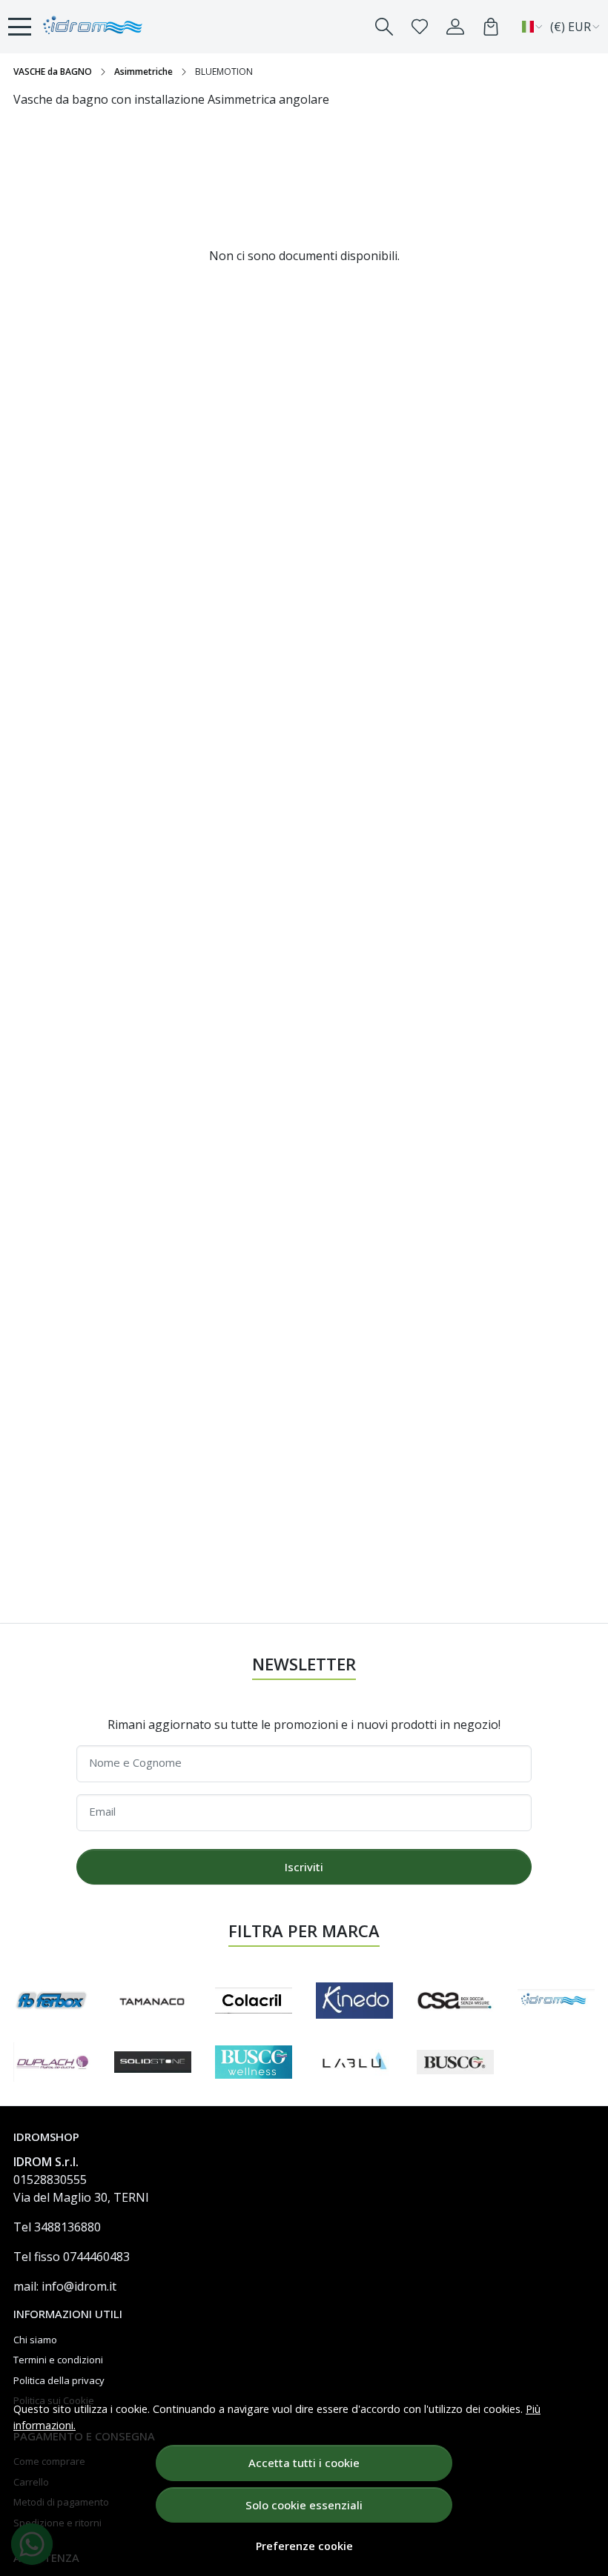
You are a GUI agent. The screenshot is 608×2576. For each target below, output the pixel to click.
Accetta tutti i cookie (304, 2463)
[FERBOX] (52, 2001)
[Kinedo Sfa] (354, 2001)
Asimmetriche (143, 72)
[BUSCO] (455, 2062)
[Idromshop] (93, 27)
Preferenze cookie (304, 2546)
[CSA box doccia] (455, 2001)
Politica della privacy (59, 2380)
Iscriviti (304, 1867)
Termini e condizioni (58, 2360)
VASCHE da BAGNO (53, 72)
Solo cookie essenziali (304, 2505)
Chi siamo (35, 2340)
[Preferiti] (420, 27)
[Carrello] (491, 27)
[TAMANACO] (153, 2000)
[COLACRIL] (254, 2001)
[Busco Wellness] (254, 2062)
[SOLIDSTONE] (153, 2062)
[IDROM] (556, 2001)
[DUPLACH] (52, 2062)
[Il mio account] (455, 27)
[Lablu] (354, 2062)
